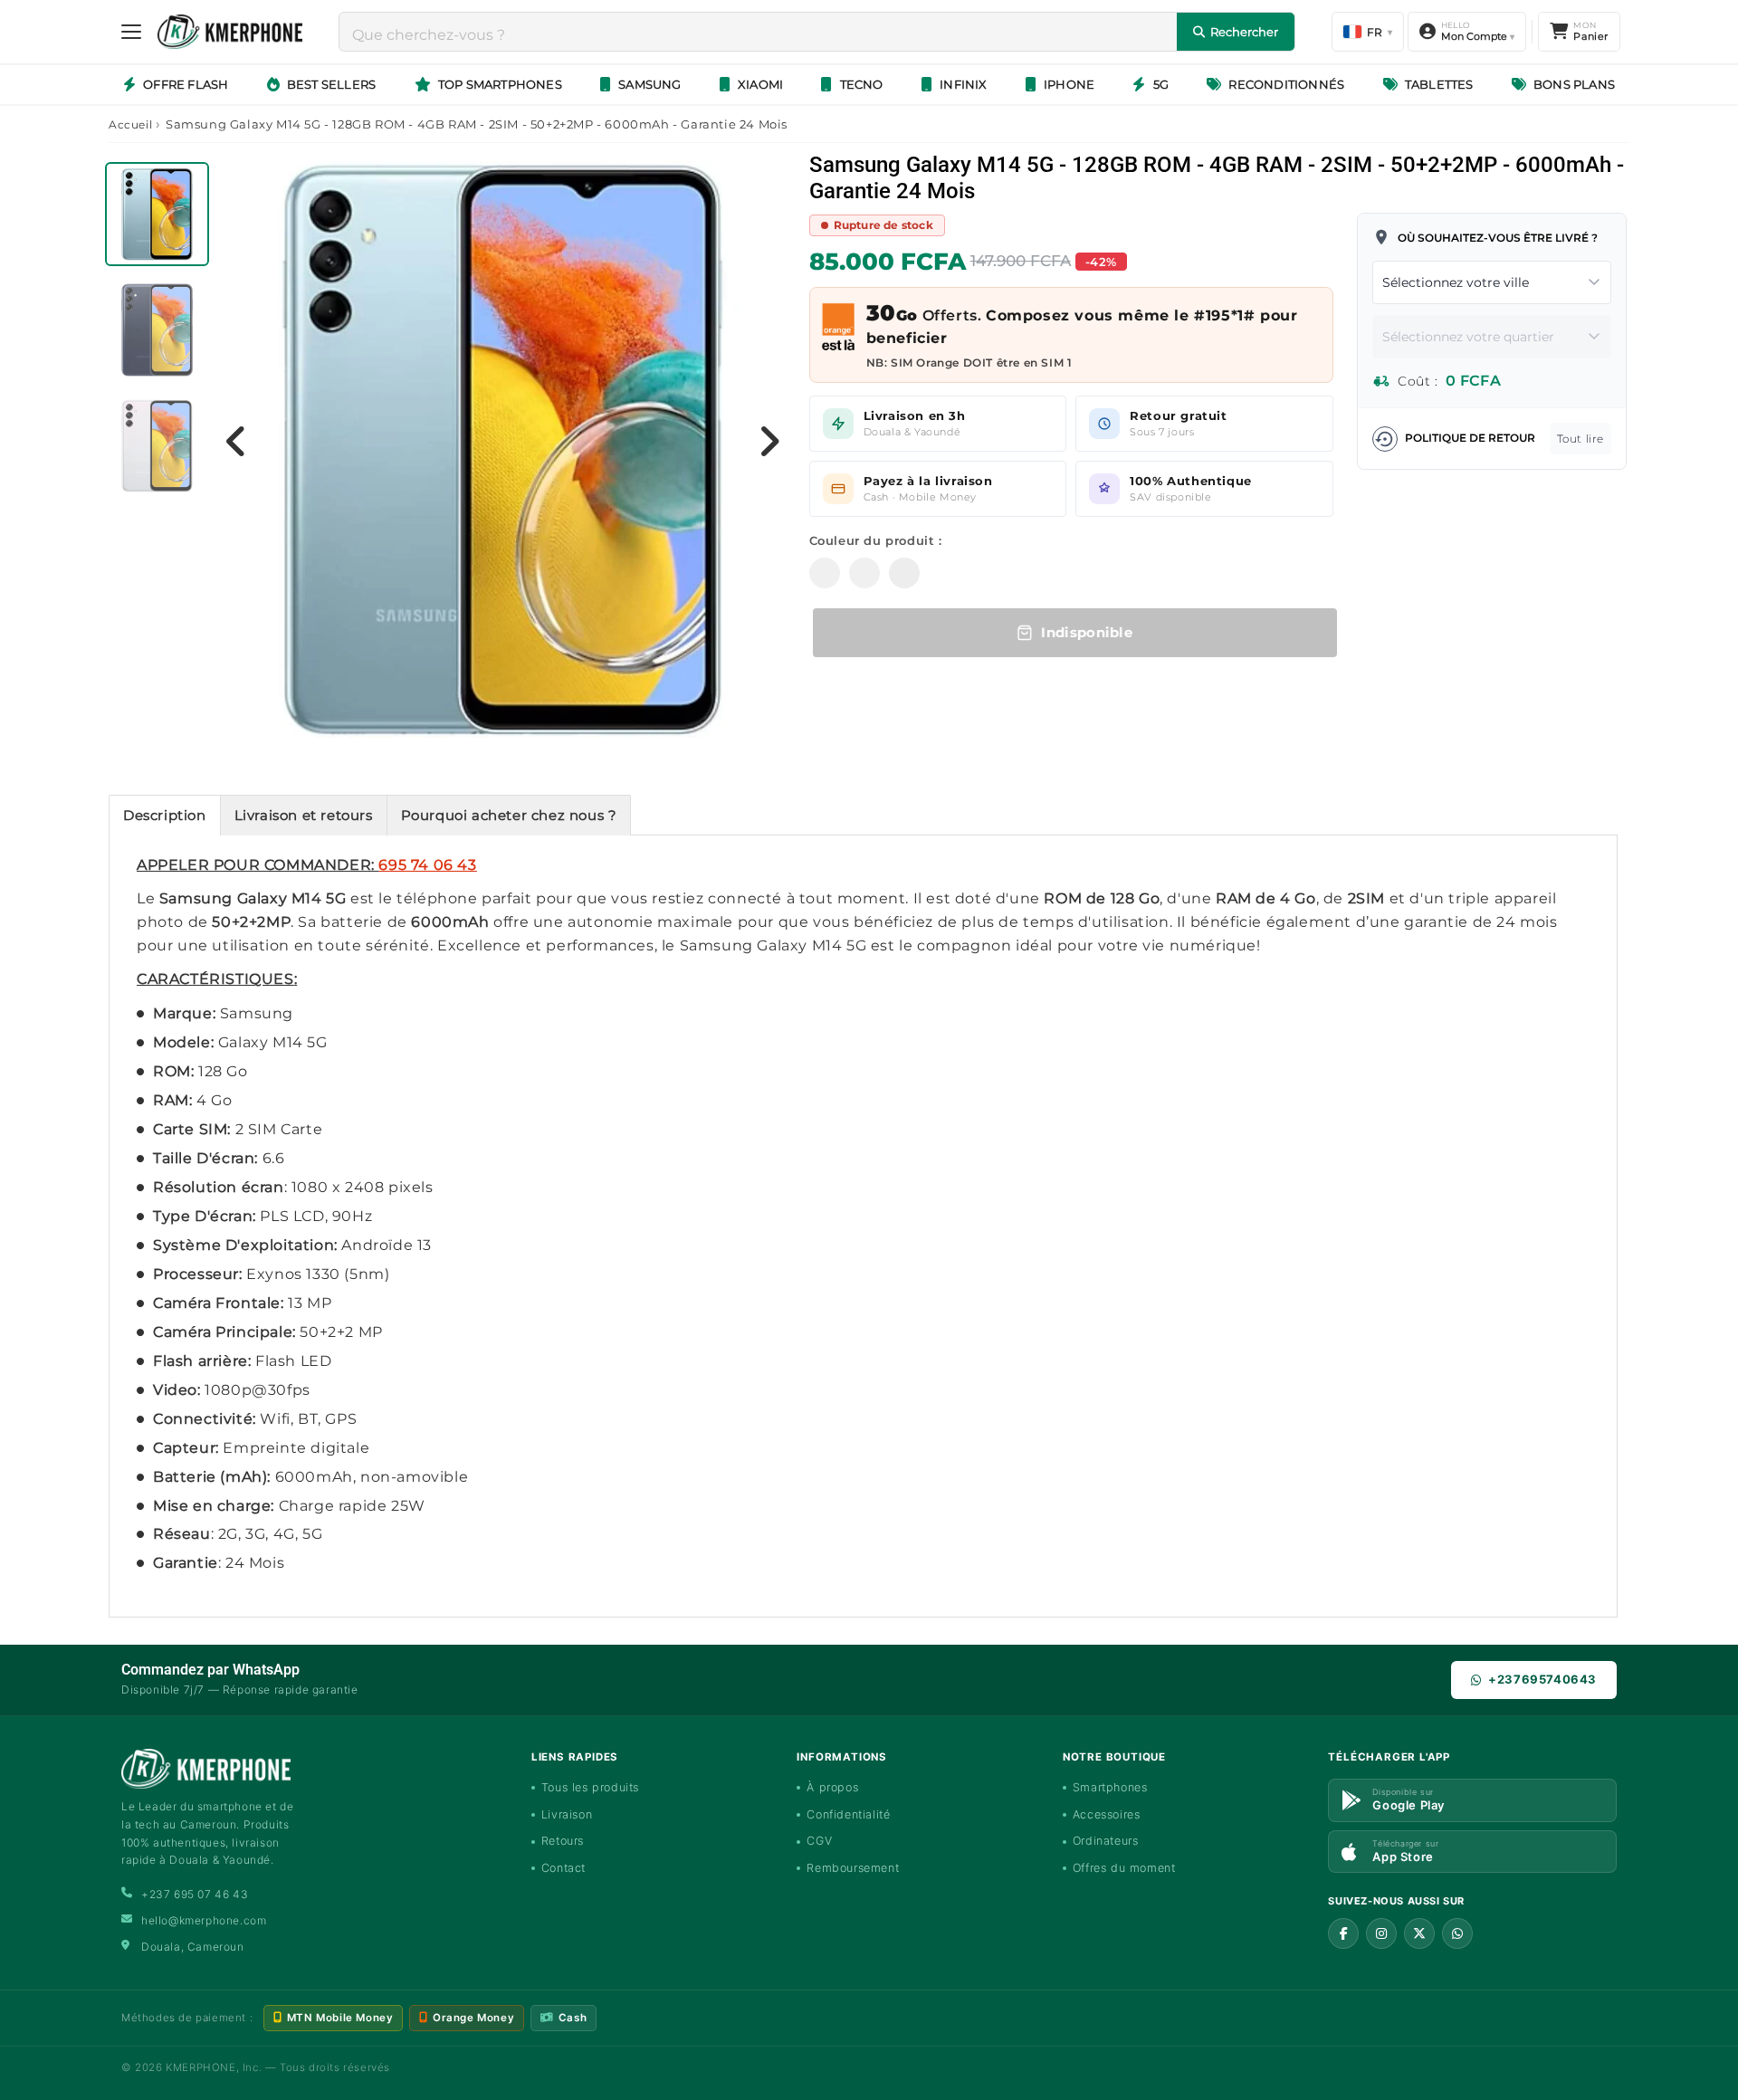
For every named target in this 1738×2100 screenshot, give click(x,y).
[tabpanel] (159, 219)
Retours (563, 1841)
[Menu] (131, 32)
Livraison (567, 1814)
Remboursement (853, 1868)
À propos (832, 1787)
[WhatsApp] (1457, 1933)
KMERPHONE (201, 2067)
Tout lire (1580, 439)
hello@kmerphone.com (204, 1920)
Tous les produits (590, 1787)
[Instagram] (1381, 1933)
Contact (563, 1868)
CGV (819, 1841)
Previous (236, 441)
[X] (1419, 1933)
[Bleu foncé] (864, 573)
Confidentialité (848, 1814)
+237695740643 (1542, 1679)
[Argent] (904, 573)
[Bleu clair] (825, 573)
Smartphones (1110, 1787)
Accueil (130, 124)
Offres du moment (1124, 1868)
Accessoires (1107, 1814)
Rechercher (1244, 32)
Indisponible (1083, 632)
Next (769, 441)
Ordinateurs (1106, 1841)
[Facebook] (1343, 1933)
